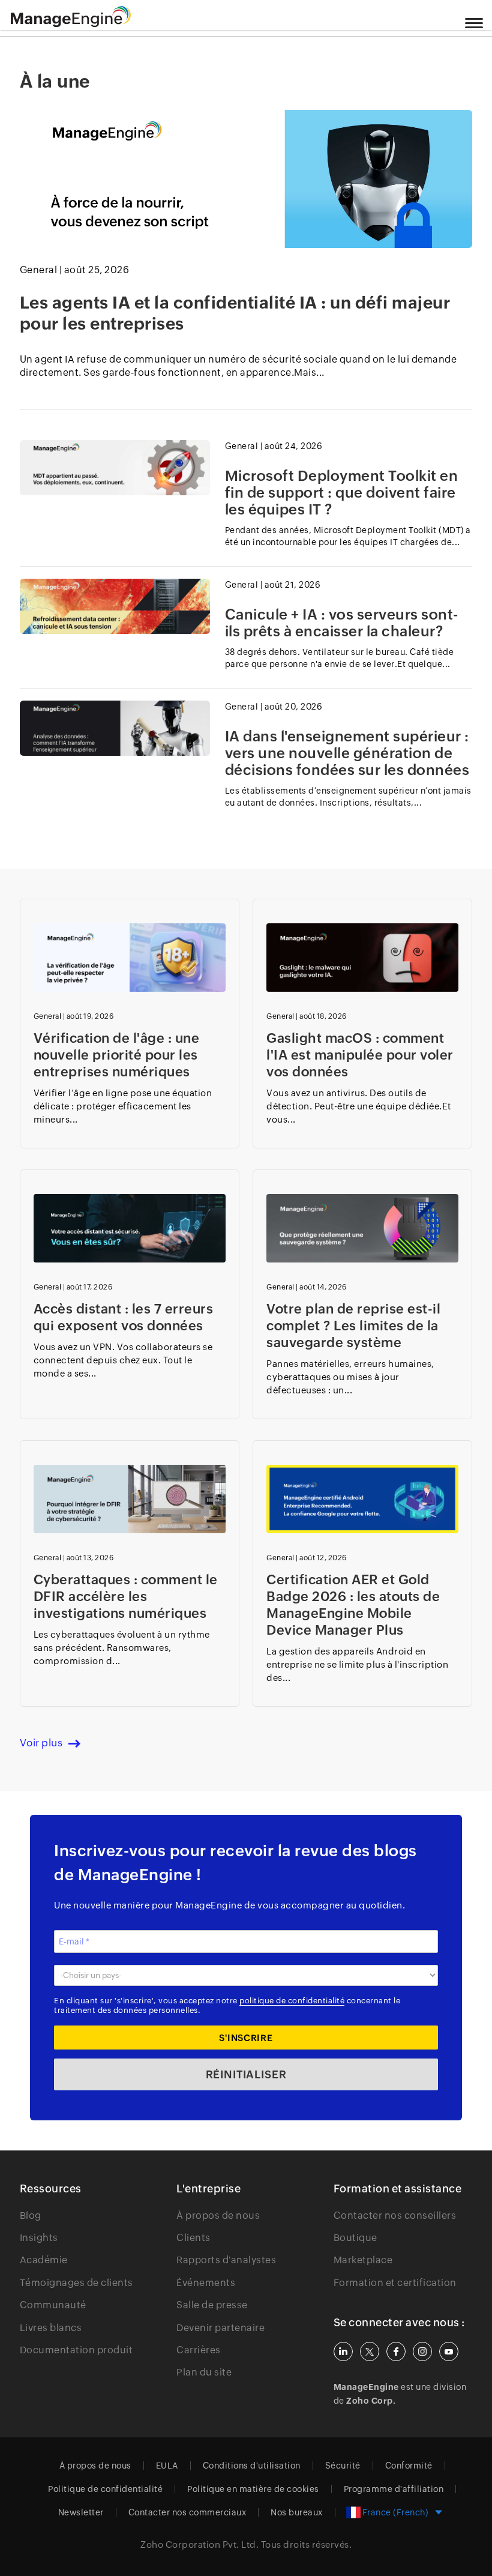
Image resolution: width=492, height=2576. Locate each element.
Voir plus (41, 1743)
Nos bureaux (297, 2512)
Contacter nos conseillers (395, 2216)
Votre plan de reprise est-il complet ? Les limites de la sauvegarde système (353, 1326)
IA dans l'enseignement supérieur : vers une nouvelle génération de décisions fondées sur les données (347, 753)
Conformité (409, 2466)
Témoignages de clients (76, 2283)
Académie (44, 2260)
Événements (206, 2283)
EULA (167, 2466)
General (39, 270)
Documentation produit (76, 2350)
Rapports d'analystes (226, 2260)
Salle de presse (212, 2305)
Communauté (53, 2305)
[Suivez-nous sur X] (370, 2351)
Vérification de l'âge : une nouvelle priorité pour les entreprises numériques (117, 1055)
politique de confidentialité (292, 2001)
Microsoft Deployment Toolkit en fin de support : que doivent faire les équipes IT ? (342, 493)
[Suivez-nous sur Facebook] (396, 2351)
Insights (39, 2238)
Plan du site (204, 2372)
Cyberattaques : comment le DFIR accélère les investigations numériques (126, 1597)
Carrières (199, 2350)
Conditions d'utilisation (252, 2466)
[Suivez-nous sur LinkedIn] (343, 2351)
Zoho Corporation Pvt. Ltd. (199, 2544)
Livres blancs (51, 2328)
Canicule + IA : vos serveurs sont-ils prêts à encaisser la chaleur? (342, 623)
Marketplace (363, 2260)
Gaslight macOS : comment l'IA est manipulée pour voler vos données (360, 1055)
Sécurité (343, 2466)
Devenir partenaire (220, 2328)
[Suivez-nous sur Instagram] (422, 2351)
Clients (193, 2238)
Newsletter (81, 2512)
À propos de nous (218, 2216)
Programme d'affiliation (394, 2489)
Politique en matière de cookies (253, 2489)
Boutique (355, 2238)
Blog (31, 2216)
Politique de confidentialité (105, 2489)
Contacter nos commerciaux (187, 2512)
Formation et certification (395, 2283)
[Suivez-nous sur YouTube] (449, 2351)
